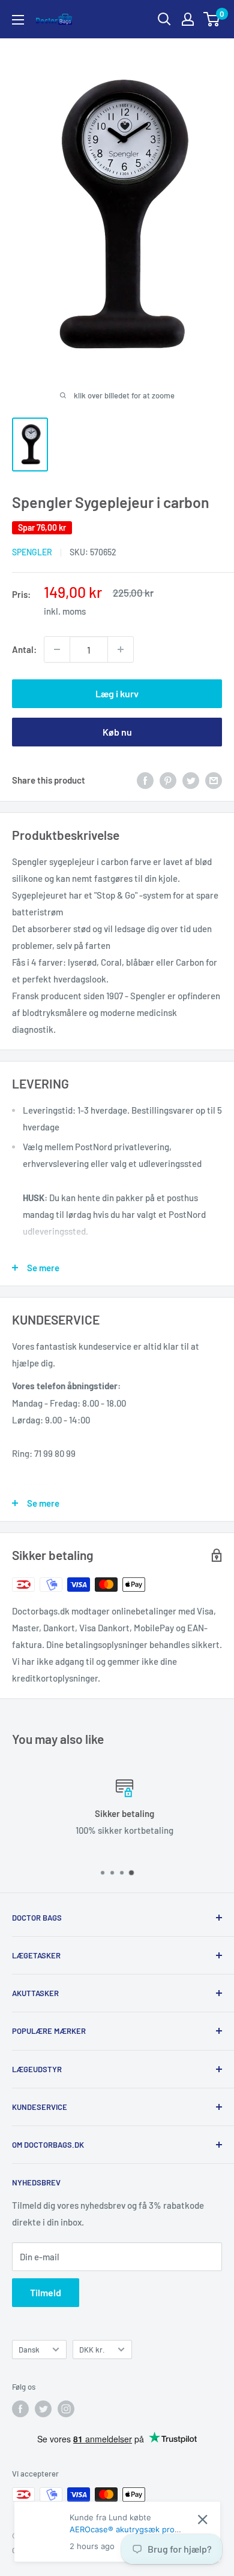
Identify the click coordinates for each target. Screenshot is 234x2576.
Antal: (24, 649)
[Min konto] (188, 19)
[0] (212, 19)
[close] (202, 2519)
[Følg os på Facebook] (20, 2409)
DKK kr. (92, 2350)
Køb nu (117, 732)
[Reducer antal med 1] (57, 649)
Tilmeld (46, 2292)
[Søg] (164, 19)
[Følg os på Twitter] (43, 2409)
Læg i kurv (117, 693)
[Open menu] (18, 20)
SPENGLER (32, 552)
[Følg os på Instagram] (66, 2409)
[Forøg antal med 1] (121, 649)
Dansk (29, 2350)
